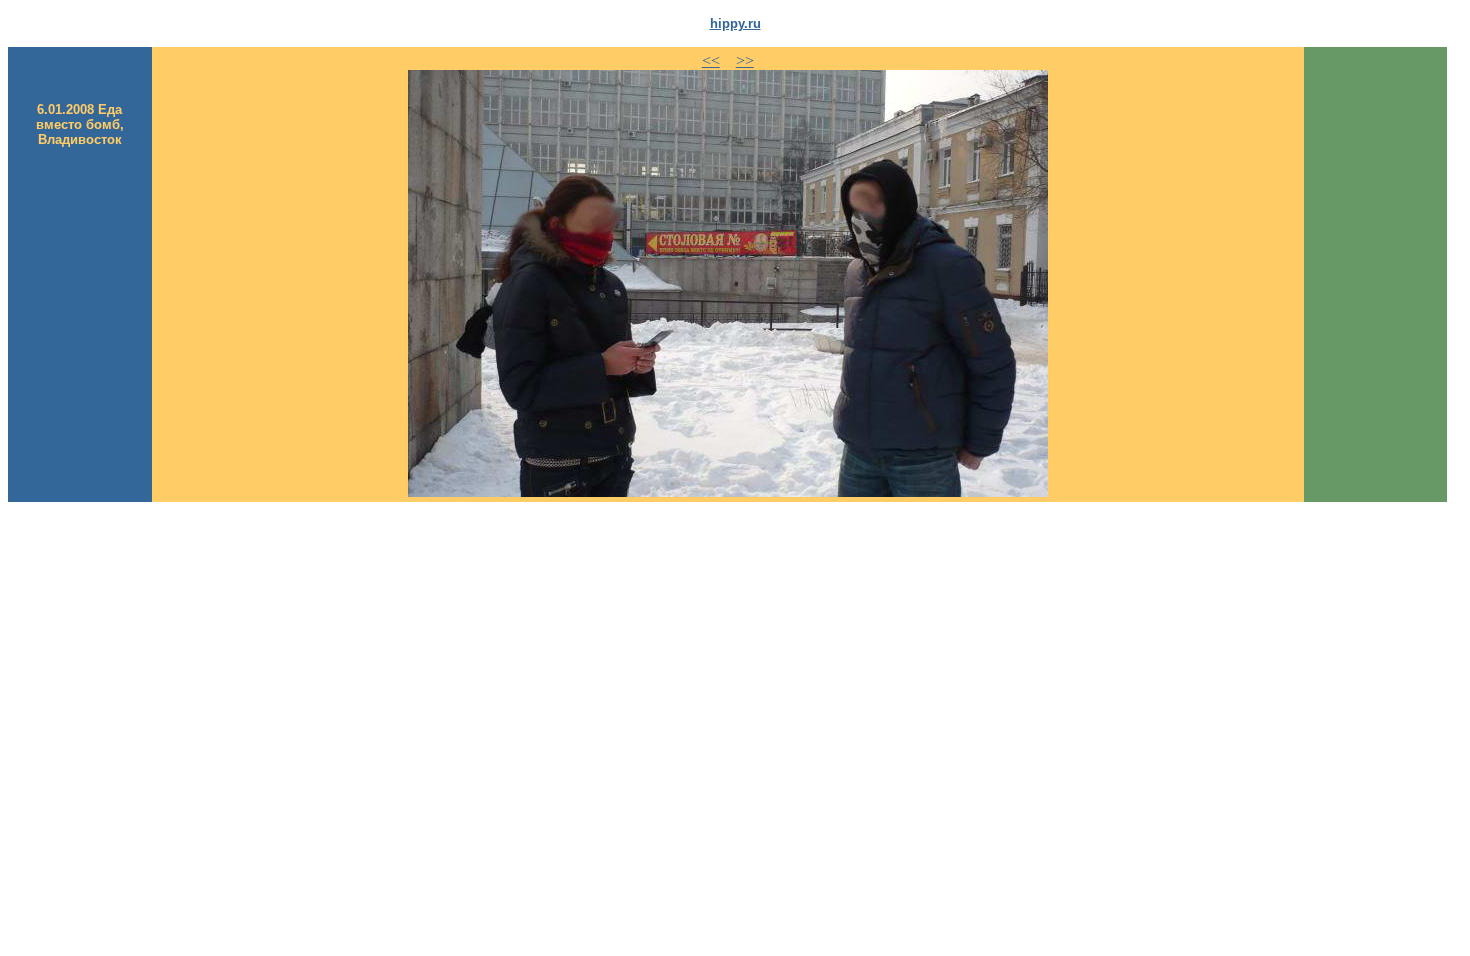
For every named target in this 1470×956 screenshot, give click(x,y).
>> (745, 60)
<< (711, 60)
